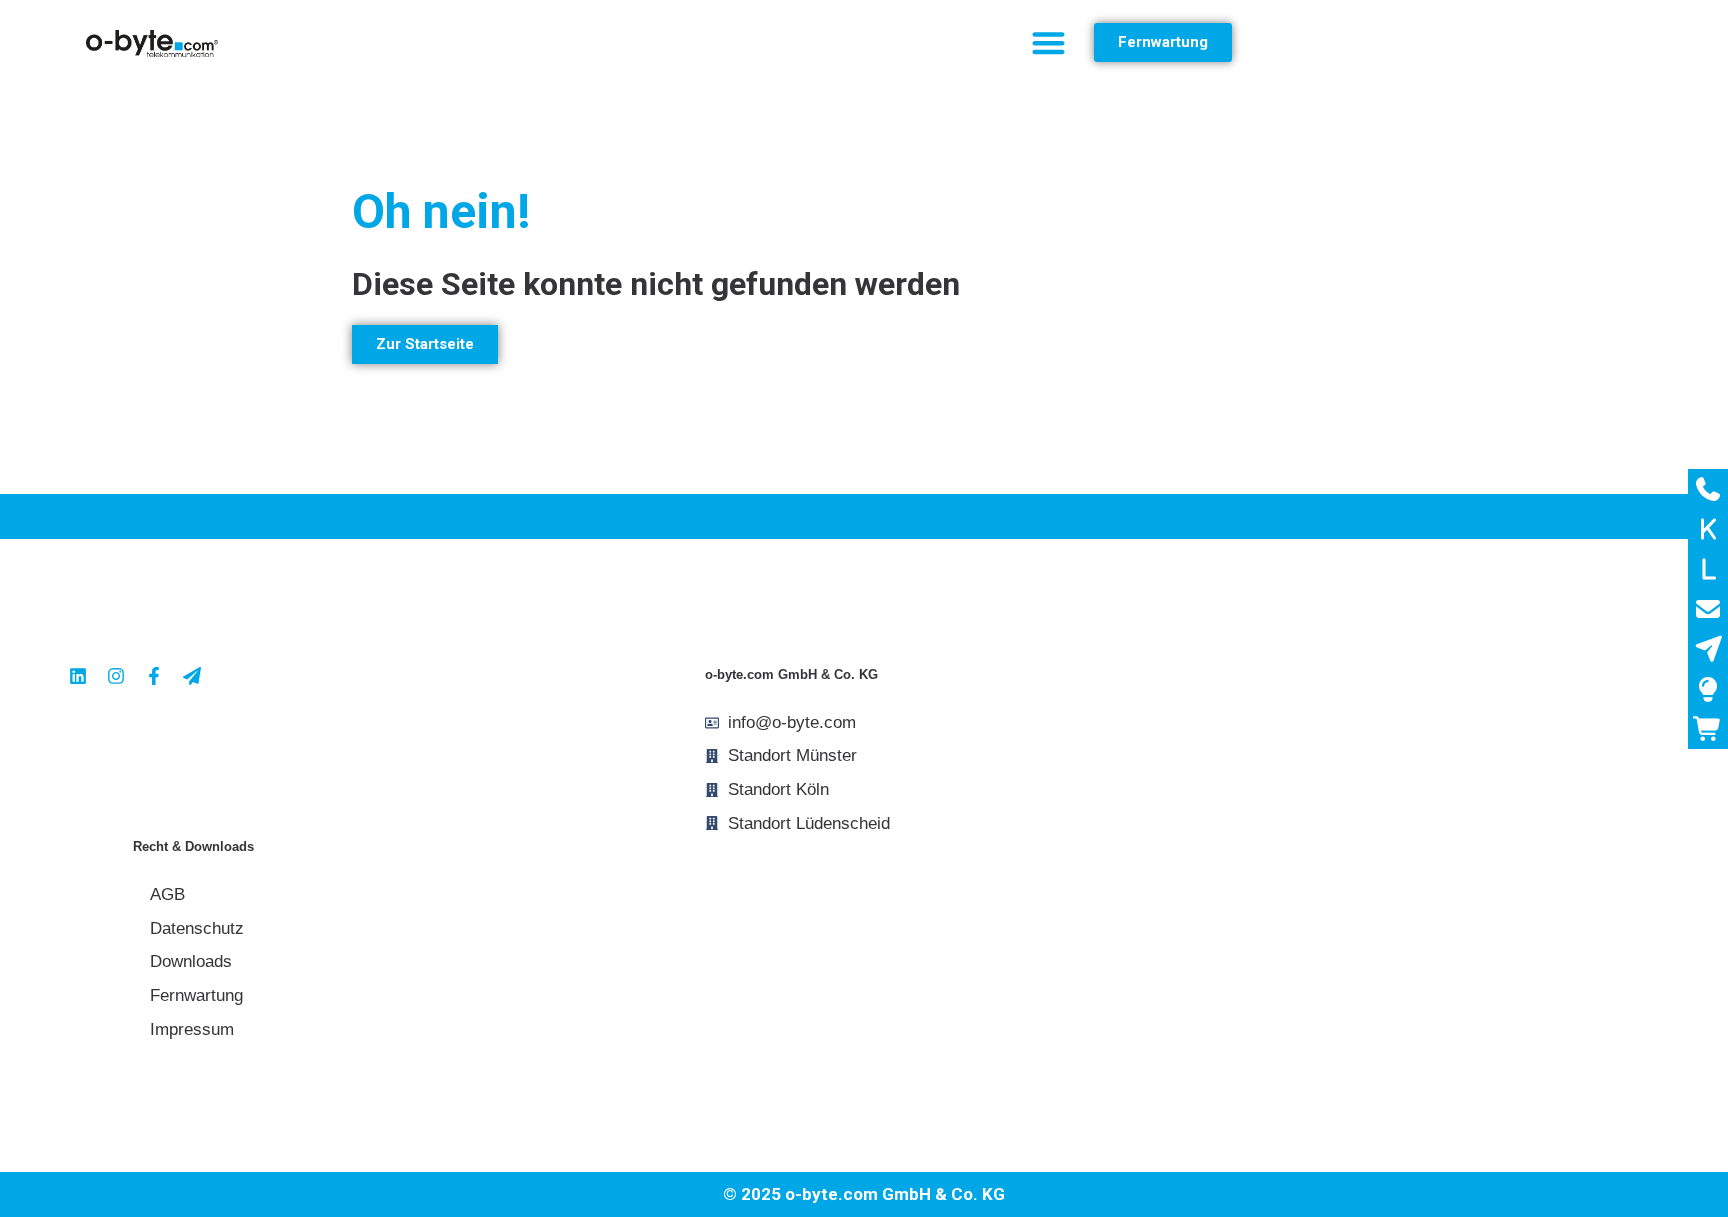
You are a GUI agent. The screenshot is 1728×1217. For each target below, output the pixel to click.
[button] (1048, 42)
